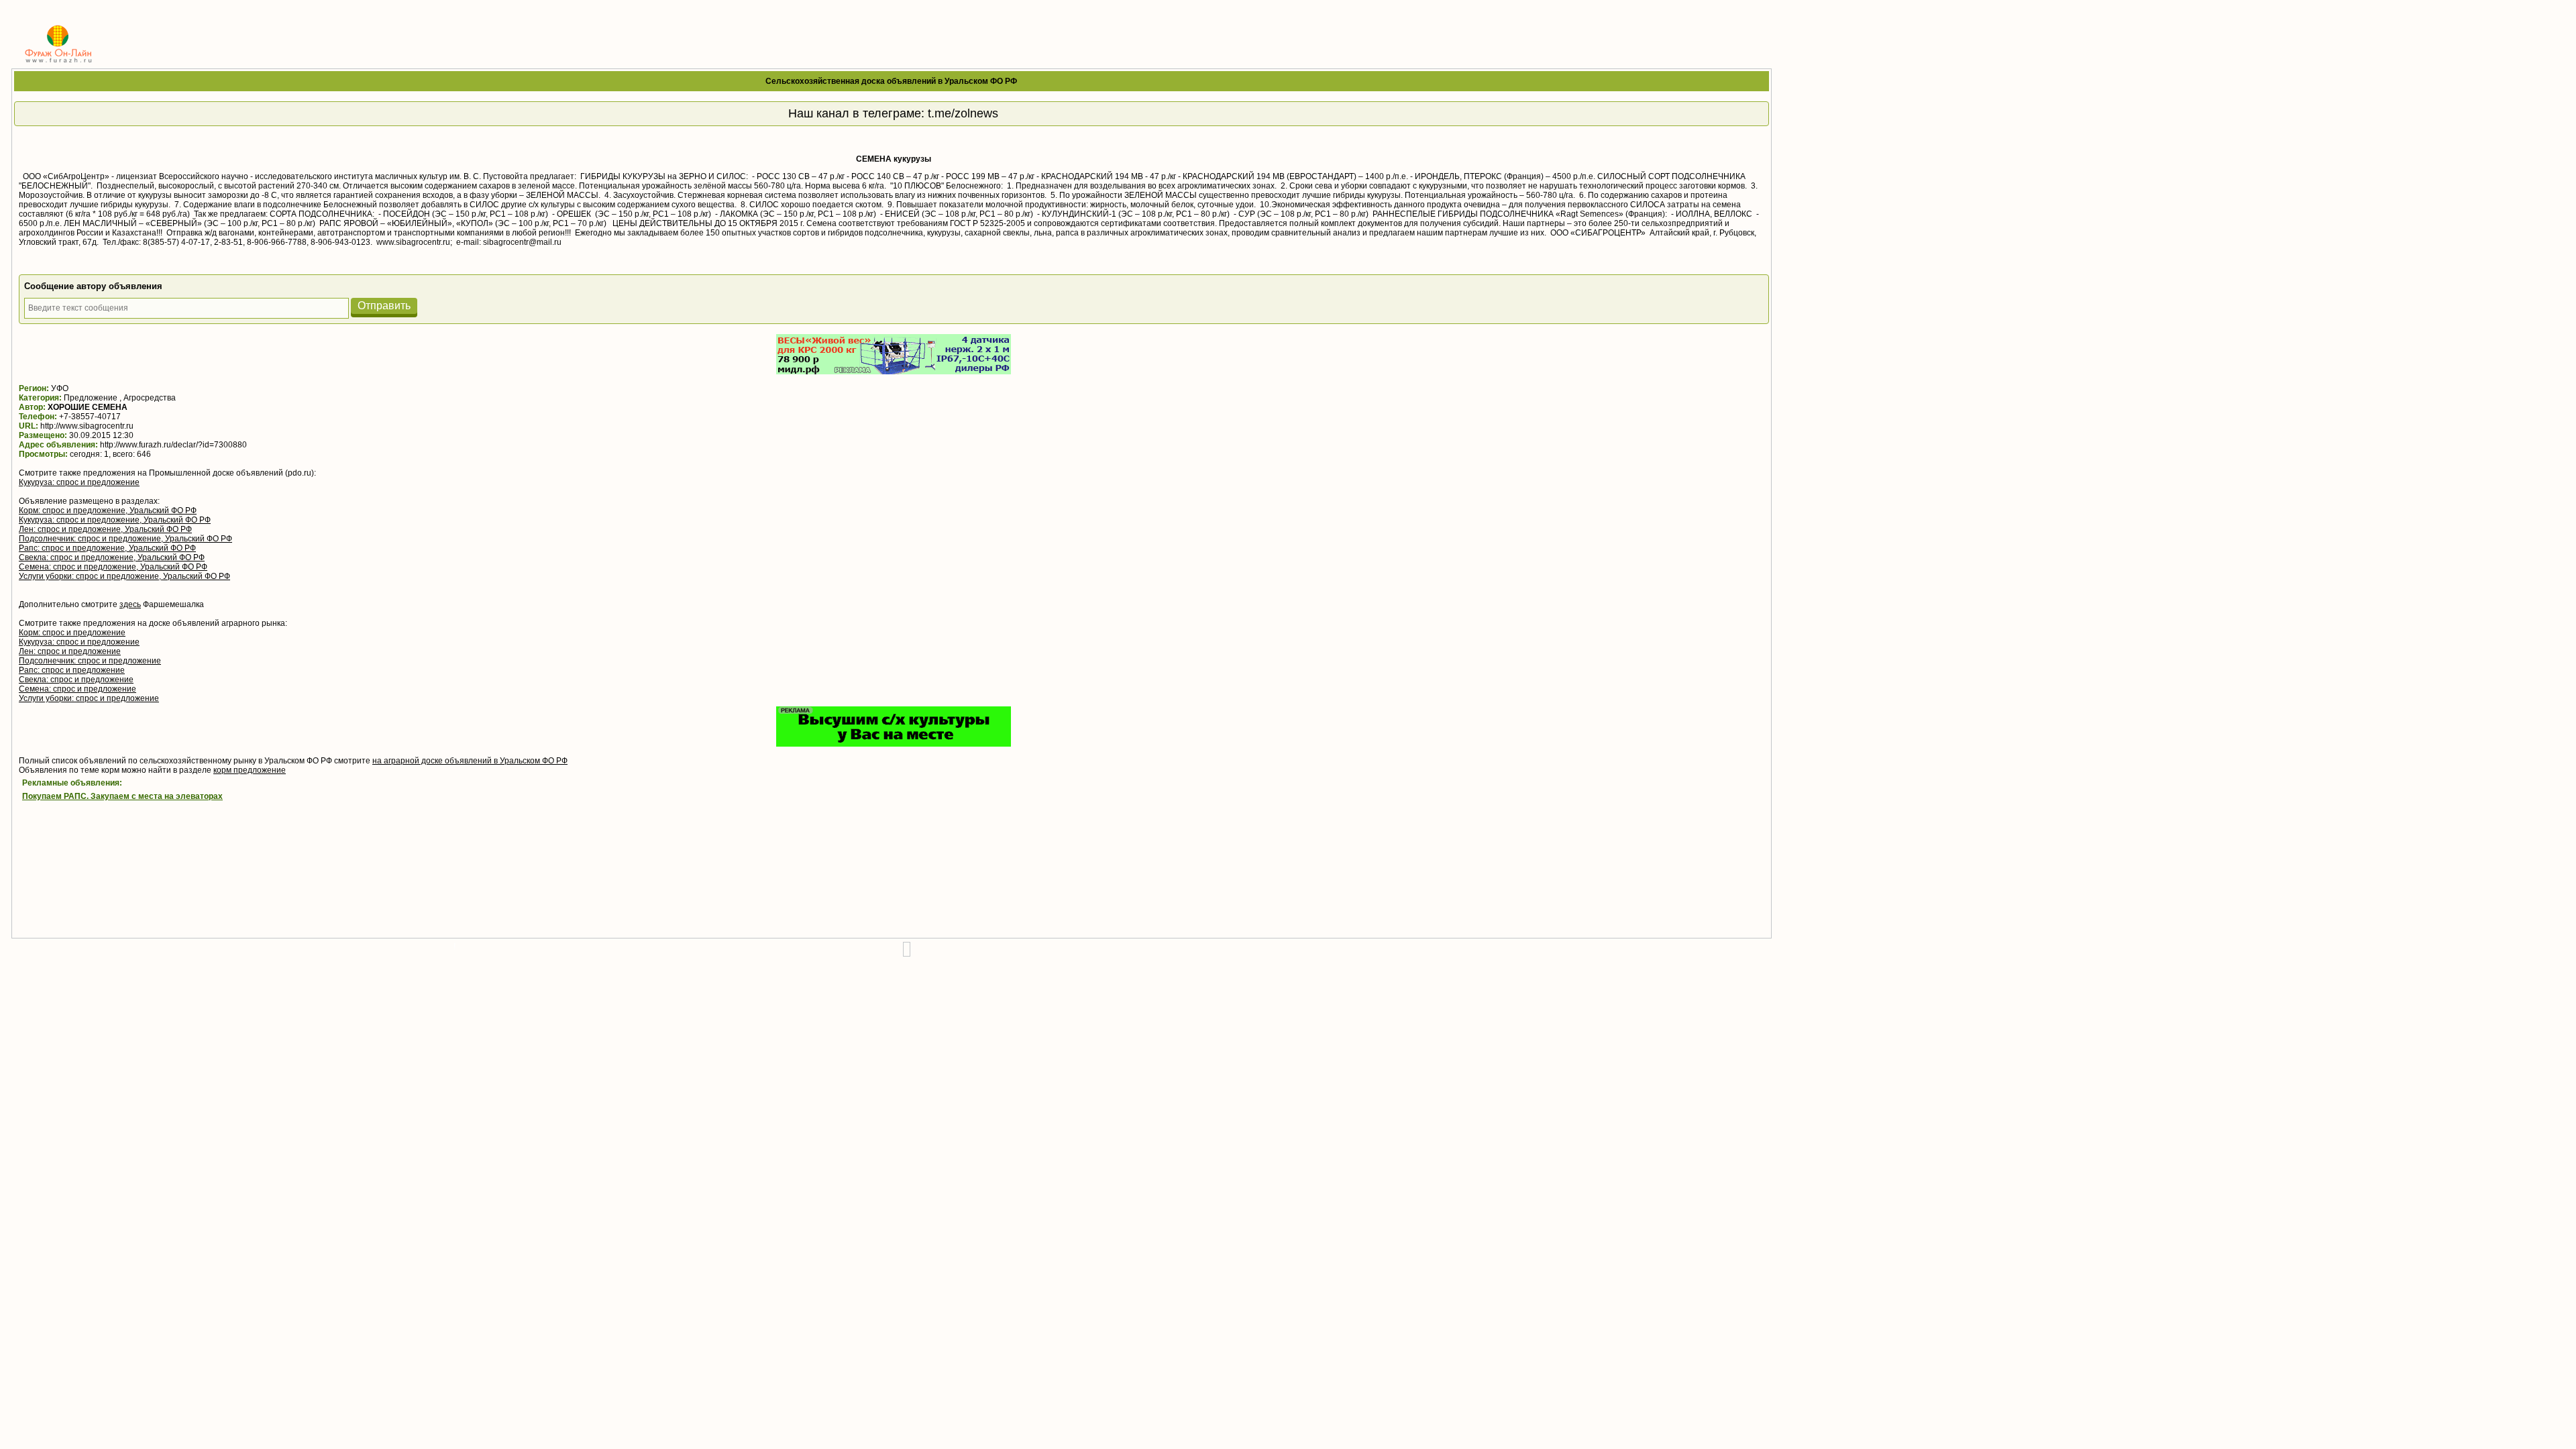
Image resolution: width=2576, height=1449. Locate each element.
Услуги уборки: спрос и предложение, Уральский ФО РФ (124, 576)
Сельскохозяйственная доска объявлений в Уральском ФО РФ (891, 81)
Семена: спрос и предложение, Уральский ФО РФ (113, 567)
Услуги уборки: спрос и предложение (89, 698)
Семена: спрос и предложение (77, 689)
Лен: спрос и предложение (70, 651)
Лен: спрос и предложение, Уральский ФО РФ (105, 529)
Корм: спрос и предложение (72, 633)
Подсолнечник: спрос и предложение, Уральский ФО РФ (125, 539)
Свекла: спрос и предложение (76, 680)
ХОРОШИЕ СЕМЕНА (88, 407)
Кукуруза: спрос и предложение (79, 482)
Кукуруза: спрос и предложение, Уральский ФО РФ (115, 520)
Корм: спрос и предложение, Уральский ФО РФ (108, 511)
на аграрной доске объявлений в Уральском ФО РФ (470, 761)
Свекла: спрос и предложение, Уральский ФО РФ (112, 557)
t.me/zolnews (963, 113)
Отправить (384, 306)
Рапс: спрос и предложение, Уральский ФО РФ (107, 548)
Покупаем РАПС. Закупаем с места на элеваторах (122, 796)
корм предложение (250, 770)
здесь (130, 604)
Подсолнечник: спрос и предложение (90, 661)
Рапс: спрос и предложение (72, 670)
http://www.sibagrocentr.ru (87, 426)
